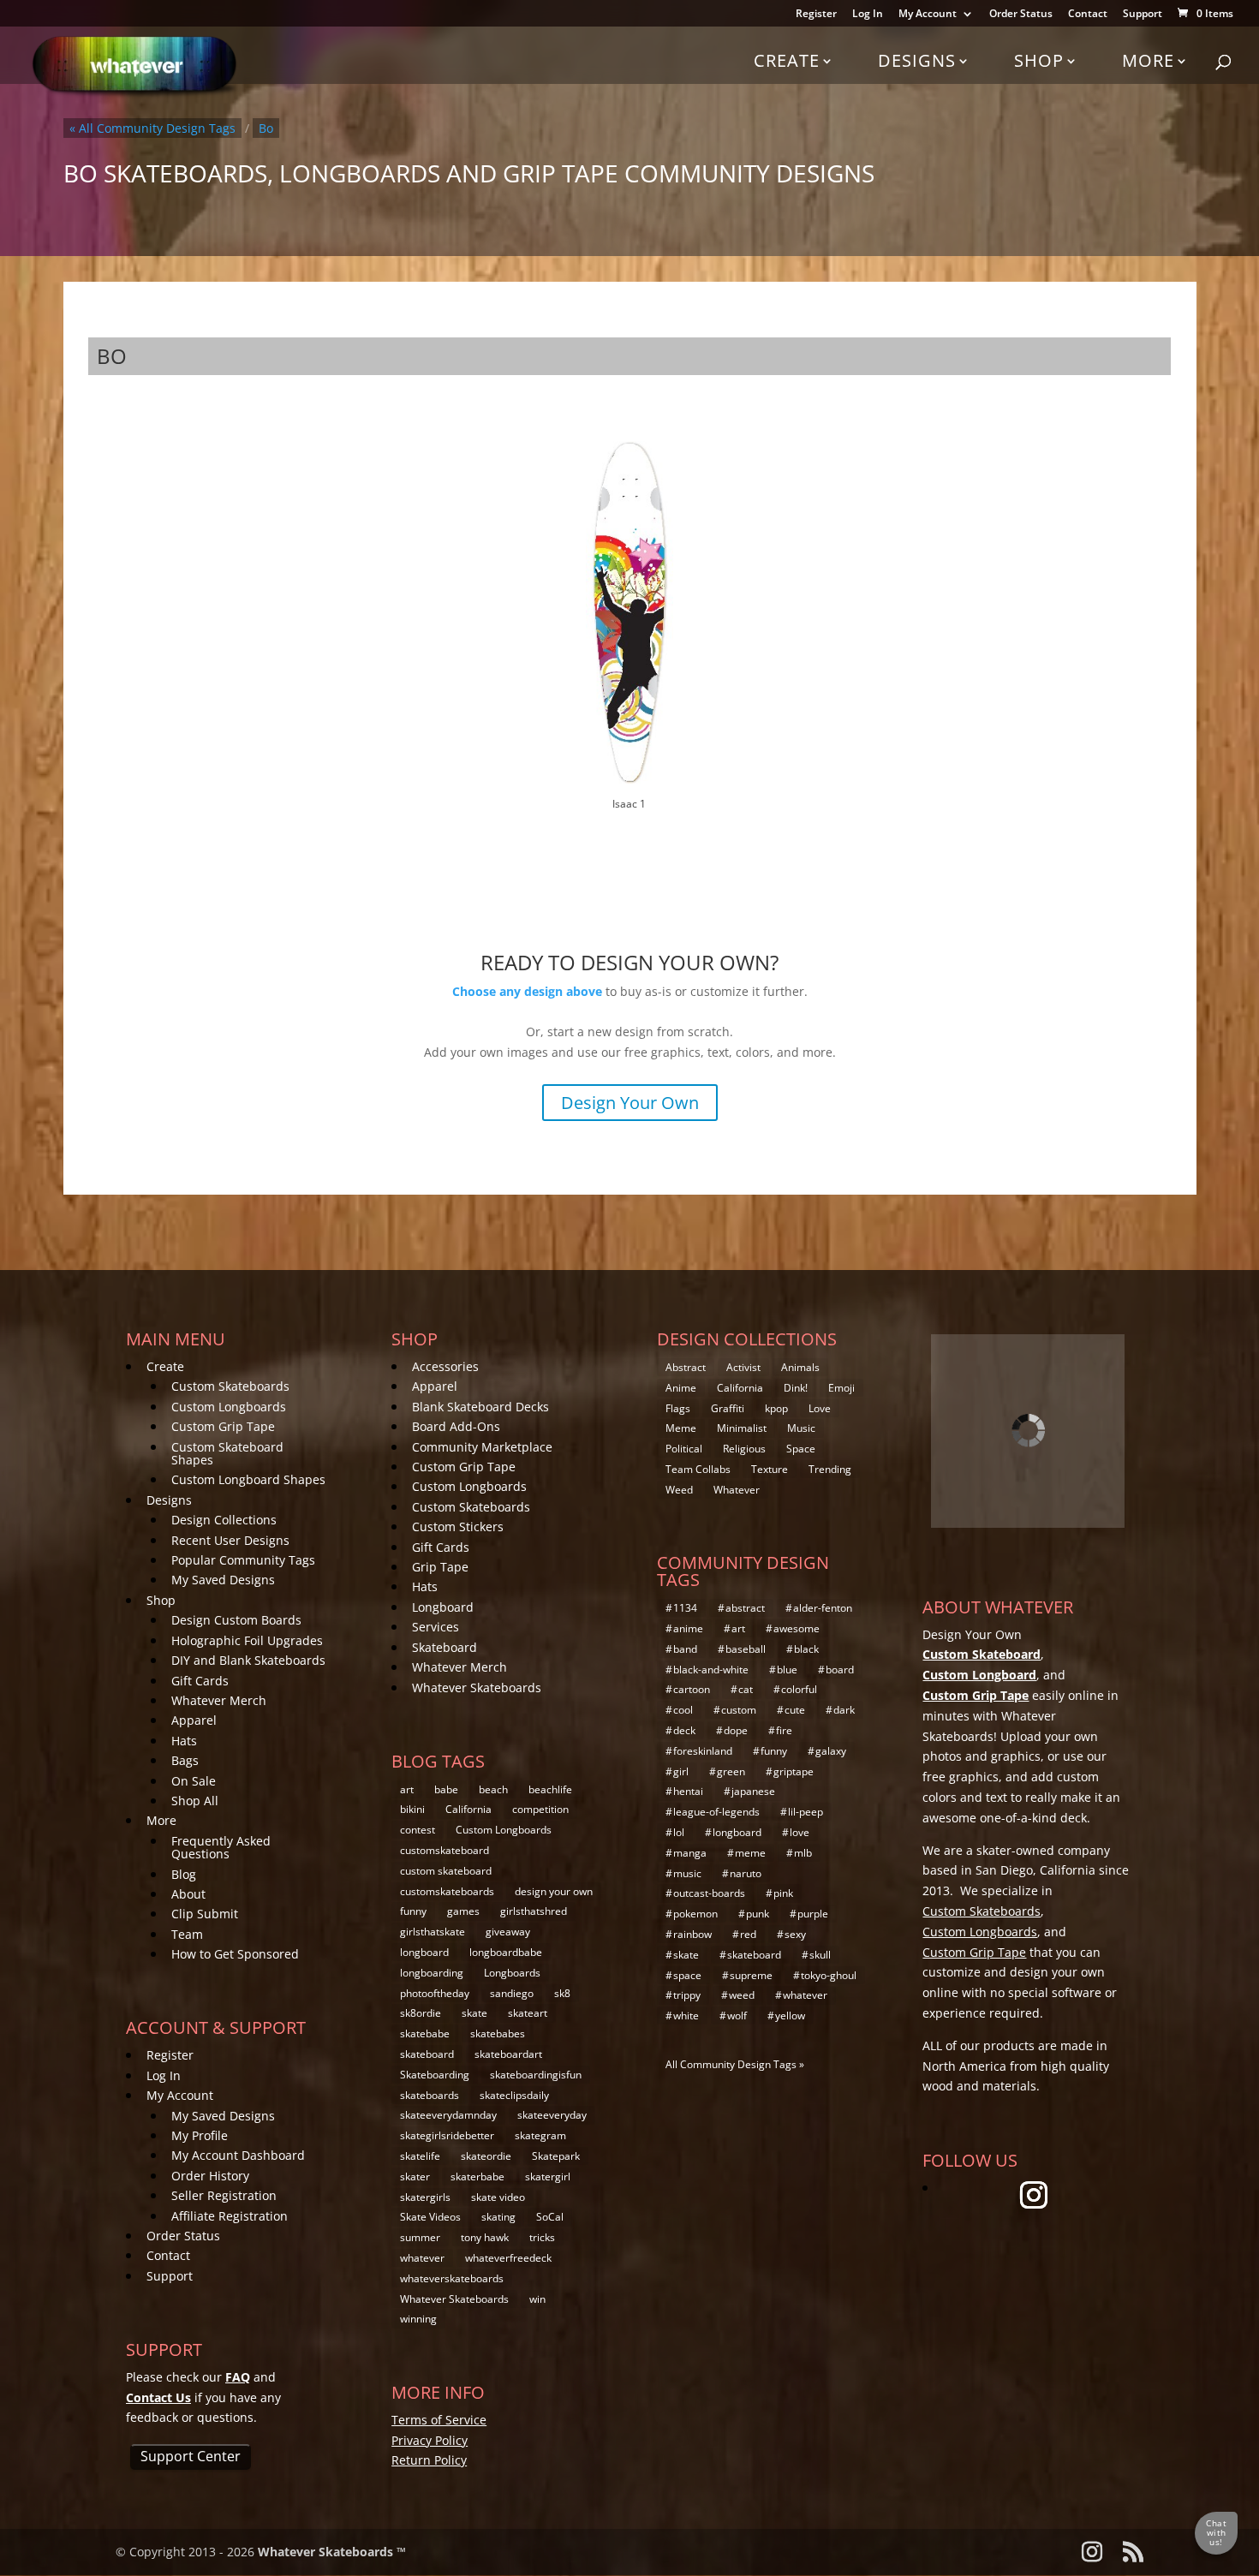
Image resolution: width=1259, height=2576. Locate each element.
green (731, 1771)
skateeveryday (552, 2115)
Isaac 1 (629, 804)
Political (684, 1449)
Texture (770, 1469)
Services (436, 1627)
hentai (688, 1791)
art (407, 1789)
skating (498, 2217)
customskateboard (445, 1850)
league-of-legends (716, 1812)
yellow (790, 2015)
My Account (928, 15)
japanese (753, 1791)
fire (784, 1730)
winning (418, 2319)
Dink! (796, 1388)
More (1148, 60)
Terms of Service (439, 2420)
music (687, 1873)
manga (690, 1853)
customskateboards (447, 1891)
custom (739, 1710)
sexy (795, 1934)
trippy (687, 1995)
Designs (917, 60)
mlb (803, 1853)
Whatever (737, 1490)
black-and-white (711, 1670)
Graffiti (728, 1408)
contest (418, 1830)
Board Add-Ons (456, 1426)
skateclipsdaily (514, 2095)
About (188, 1894)
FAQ (238, 2377)
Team (187, 1934)
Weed (679, 1490)
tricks (542, 2237)
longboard (424, 1952)
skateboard (427, 2054)
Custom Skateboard (982, 1654)
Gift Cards (200, 1681)
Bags (185, 1760)
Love (820, 1408)
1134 (685, 1608)
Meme (681, 1428)
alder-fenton (823, 1608)
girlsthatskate (433, 1932)
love (800, 1832)
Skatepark (556, 2156)
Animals (800, 1367)
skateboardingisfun (536, 2075)
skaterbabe (477, 2176)
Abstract (686, 1367)
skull (820, 1955)
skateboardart (508, 2054)
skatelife (420, 2156)
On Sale (194, 1781)
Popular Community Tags (243, 1560)
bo (266, 128)
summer (420, 2237)
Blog (184, 1874)
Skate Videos (430, 2217)
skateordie (486, 2156)
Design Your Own (630, 1103)
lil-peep (806, 1812)
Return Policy (429, 2460)
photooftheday (435, 1993)
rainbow (692, 1934)
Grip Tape (440, 1567)
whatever (422, 2258)
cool (683, 1710)
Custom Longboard (979, 1675)
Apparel (194, 1720)
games (463, 1911)
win (537, 2299)
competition (540, 1809)
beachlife (550, 1789)
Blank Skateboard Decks (480, 1407)
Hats (184, 1741)
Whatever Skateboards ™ (332, 2552)
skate (474, 2013)
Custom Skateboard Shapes (227, 1453)
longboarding (432, 1973)
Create (787, 60)
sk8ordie (421, 2013)
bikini (412, 1809)
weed (742, 1995)
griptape (794, 1771)
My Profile (200, 2135)
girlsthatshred (534, 1911)
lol (679, 1832)
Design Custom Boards (236, 1620)
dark (844, 1710)
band (685, 1649)
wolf (737, 2015)
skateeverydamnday (448, 2115)
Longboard (443, 1607)
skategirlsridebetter (447, 2135)
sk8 (562, 1993)
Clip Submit (205, 1914)
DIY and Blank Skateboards (248, 1660)
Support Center (191, 2456)
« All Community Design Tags (152, 128)
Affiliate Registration (230, 2216)
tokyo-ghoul (829, 1975)
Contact (1088, 15)
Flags (678, 1408)
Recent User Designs (230, 1540)
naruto (746, 1873)
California (468, 1809)
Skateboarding (435, 2075)
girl (681, 1771)
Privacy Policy (430, 2440)
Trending (830, 1469)
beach (493, 1789)
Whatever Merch (219, 1700)
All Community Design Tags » (735, 2064)
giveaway (508, 1932)
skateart (528, 2013)
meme (750, 1853)
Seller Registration (224, 2195)
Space (801, 1449)
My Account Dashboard (238, 2155)
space (687, 1975)
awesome (797, 1628)
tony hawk (485, 2237)
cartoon (692, 1689)
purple (813, 1914)
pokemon (695, 1914)
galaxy (831, 1751)
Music (801, 1428)
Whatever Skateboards (477, 1688)
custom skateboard (446, 1871)
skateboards (430, 2095)
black (806, 1649)
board (840, 1670)
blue (787, 1670)
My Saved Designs (223, 1580)
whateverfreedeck (508, 2258)
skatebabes (498, 2033)
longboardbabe (506, 1952)
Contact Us (158, 2397)
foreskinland (703, 1751)
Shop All (195, 1801)
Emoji (841, 1388)
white (686, 2015)
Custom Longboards (229, 1407)
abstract (745, 1608)
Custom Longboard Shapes (248, 1479)
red (748, 1934)
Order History (210, 2176)
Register (816, 15)
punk (758, 1914)
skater (415, 2176)
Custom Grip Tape (223, 1426)
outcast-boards (709, 1893)
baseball (746, 1649)
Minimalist (742, 1428)
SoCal (550, 2217)
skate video (498, 2197)
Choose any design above (527, 991)
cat (746, 1689)
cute (795, 1710)
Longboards (512, 1973)
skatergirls (425, 2197)
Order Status (1021, 15)
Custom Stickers (458, 1527)
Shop (1039, 60)
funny (413, 1911)
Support (1143, 15)
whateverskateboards (452, 2278)
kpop (776, 1408)
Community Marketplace (482, 1447)
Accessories (445, 1366)
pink (783, 1893)
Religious (744, 1449)
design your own (554, 1891)
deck (684, 1730)
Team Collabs (698, 1469)
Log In (868, 15)
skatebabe (425, 2033)
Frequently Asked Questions (221, 1847)
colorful (799, 1689)
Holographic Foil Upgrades (247, 1640)
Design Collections (224, 1520)
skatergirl (548, 2176)
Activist (743, 1367)
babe (446, 1789)
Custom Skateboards (230, 1386)
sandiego (512, 1993)
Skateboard (445, 1647)
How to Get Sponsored (235, 1954)
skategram (540, 2135)
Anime (681, 1388)
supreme (751, 1975)
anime (688, 1628)
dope (736, 1730)
